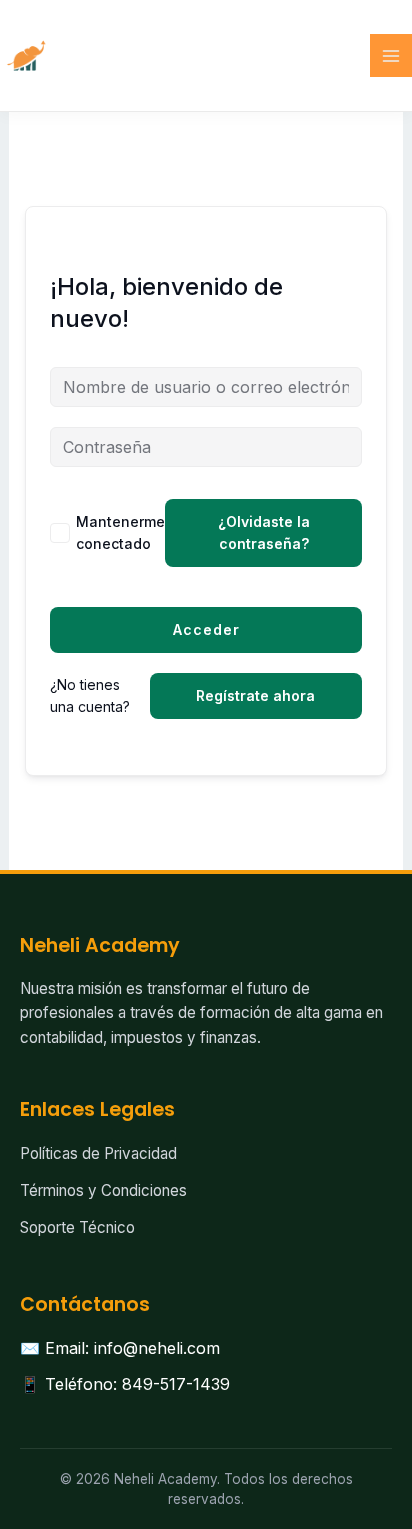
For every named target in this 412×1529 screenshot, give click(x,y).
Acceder (206, 629)
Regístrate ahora (255, 695)
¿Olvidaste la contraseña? (264, 532)
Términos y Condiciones (103, 1190)
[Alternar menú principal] (391, 55)
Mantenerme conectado (120, 532)
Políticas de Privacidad (98, 1153)
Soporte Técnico (77, 1227)
